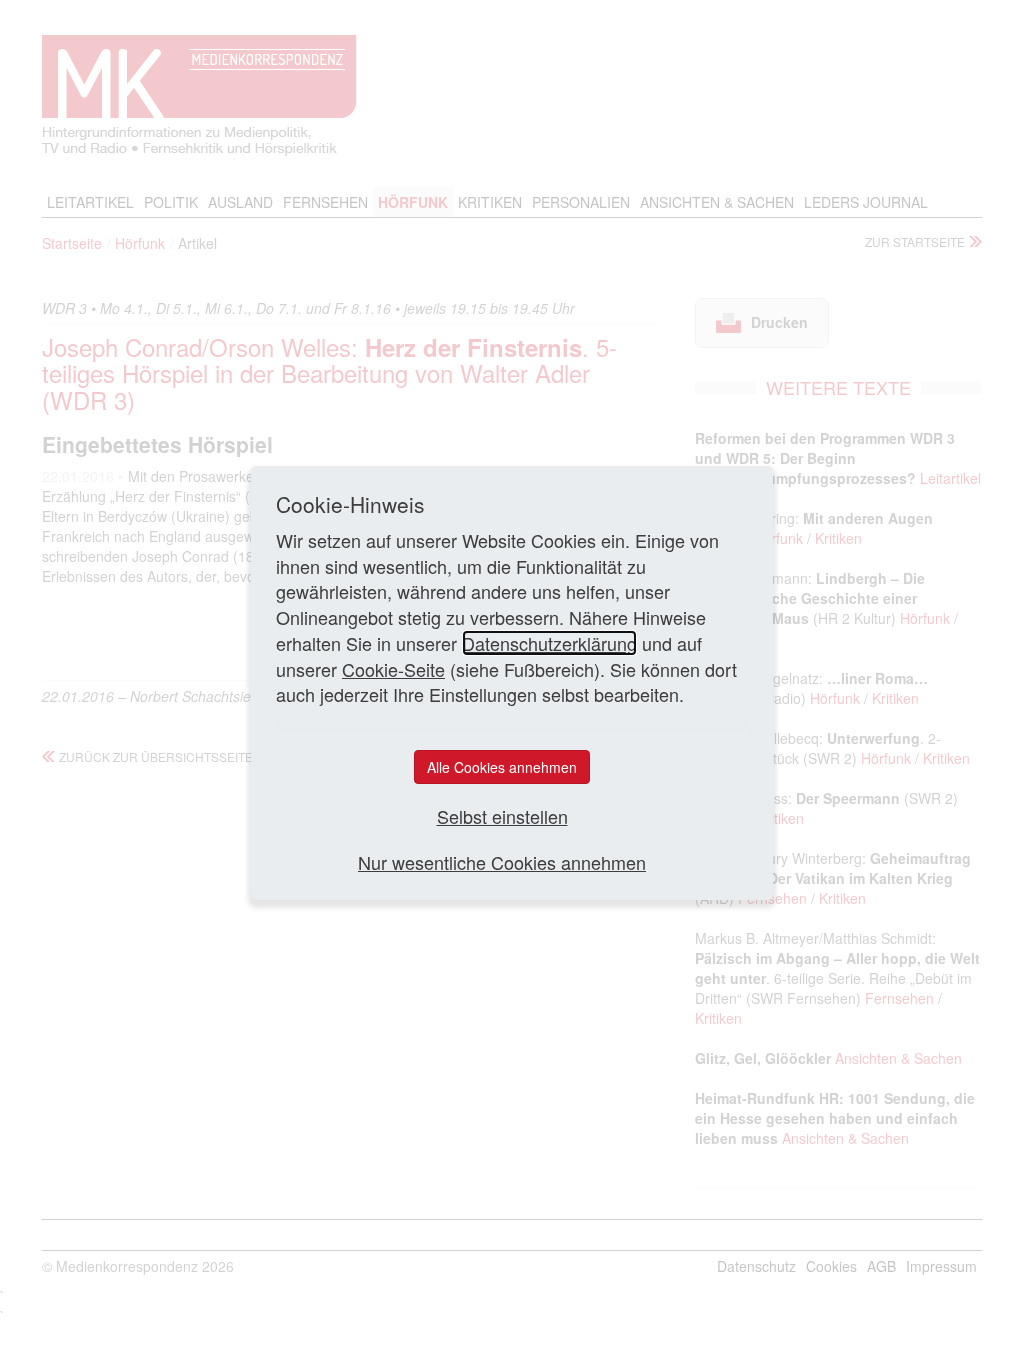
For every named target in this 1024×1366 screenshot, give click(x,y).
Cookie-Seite (393, 669)
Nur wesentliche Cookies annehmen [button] (502, 862)
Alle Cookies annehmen (502, 767)
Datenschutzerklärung (549, 643)
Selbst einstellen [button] (502, 816)
